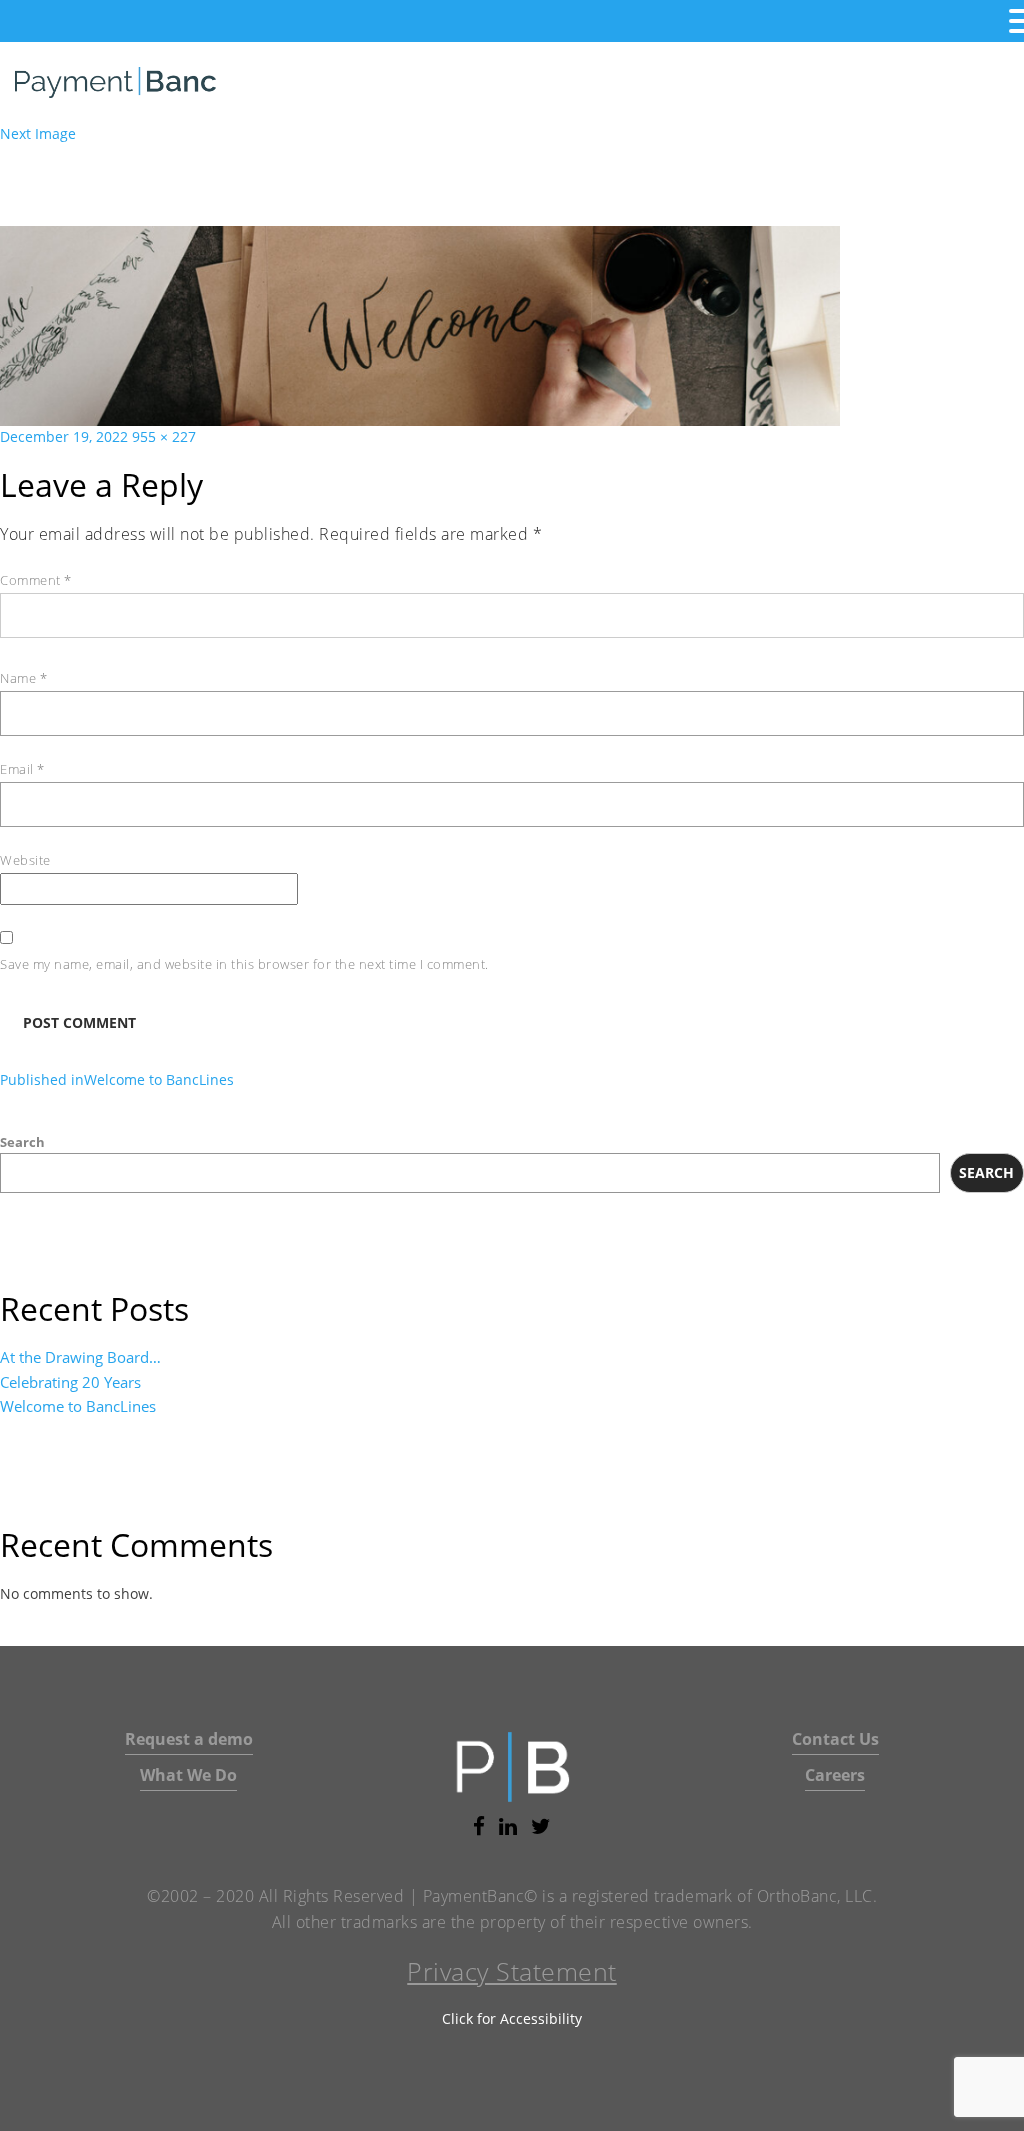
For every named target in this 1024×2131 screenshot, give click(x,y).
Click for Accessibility (512, 2018)
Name (23, 678)
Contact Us (835, 1739)
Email (22, 769)
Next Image (38, 133)
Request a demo (189, 1739)
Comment (36, 580)
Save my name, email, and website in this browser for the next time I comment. (244, 964)
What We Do (188, 1775)
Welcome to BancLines (78, 1406)
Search (22, 1142)
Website (25, 860)
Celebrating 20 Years (70, 1382)
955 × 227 (164, 436)
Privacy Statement (512, 1971)
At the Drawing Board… (80, 1357)
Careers (835, 1775)
